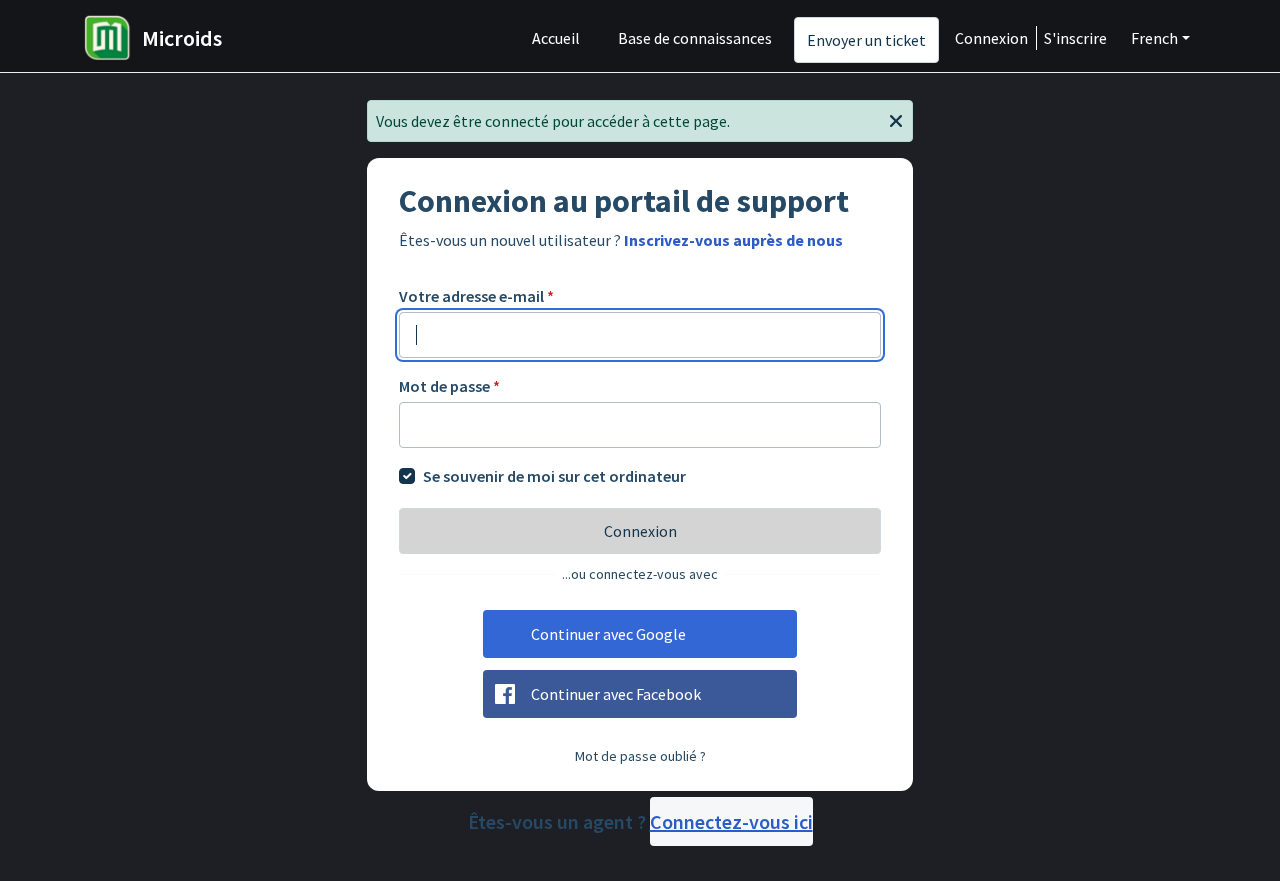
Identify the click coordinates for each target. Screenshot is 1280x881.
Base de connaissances (695, 38)
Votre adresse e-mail (476, 296)
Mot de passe (449, 386)
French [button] (1154, 38)
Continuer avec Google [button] (608, 634)
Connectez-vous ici (731, 821)
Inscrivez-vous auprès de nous (733, 240)
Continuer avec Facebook (616, 694)
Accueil (556, 38)
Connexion (991, 38)
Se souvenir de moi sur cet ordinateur (554, 476)
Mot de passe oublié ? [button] (640, 756)
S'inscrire (1075, 38)
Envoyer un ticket (866, 40)
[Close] (896, 119)
